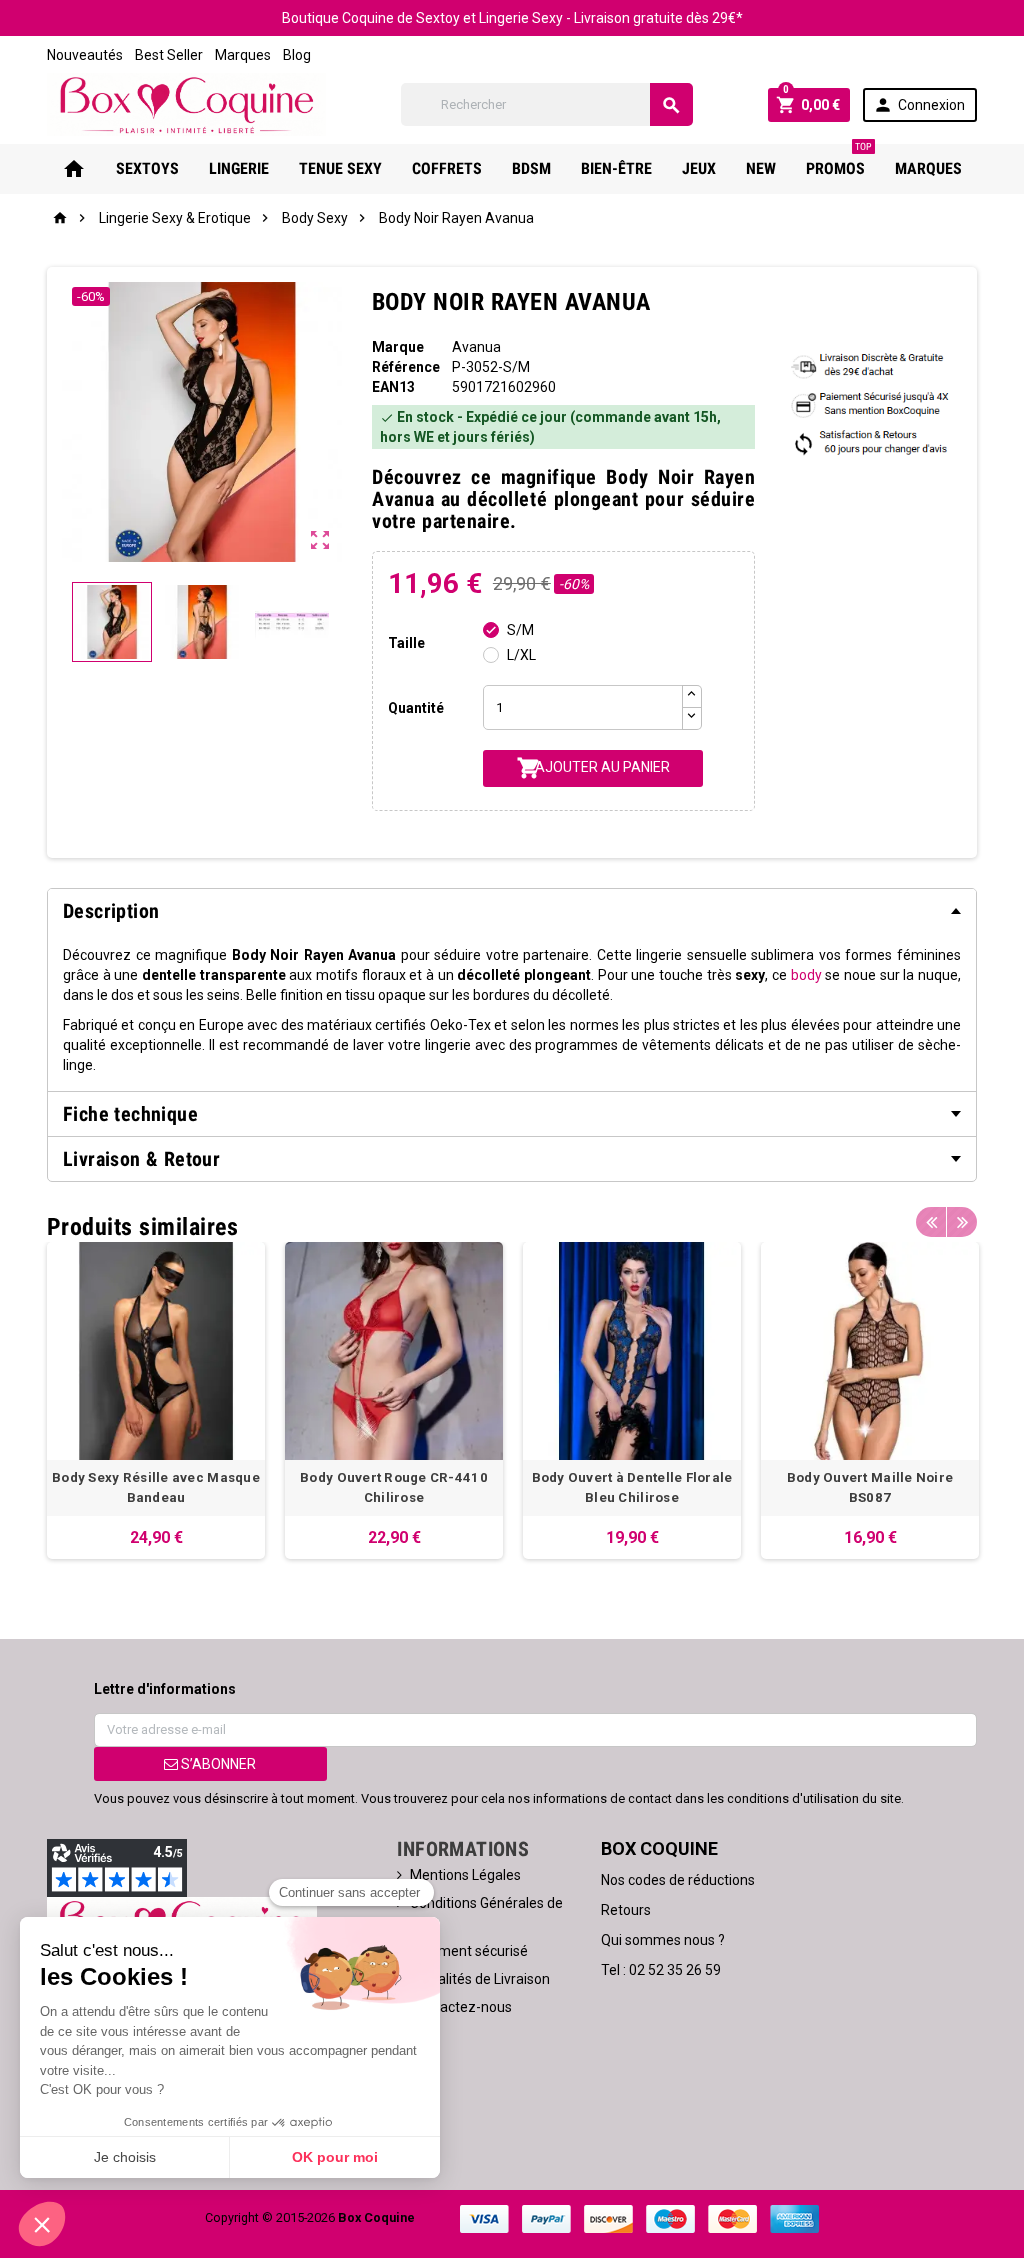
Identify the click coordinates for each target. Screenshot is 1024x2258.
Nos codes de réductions (678, 1880)
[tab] (512, 911)
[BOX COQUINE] (186, 103)
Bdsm (531, 168)
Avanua (476, 347)
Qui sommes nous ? (663, 1940)
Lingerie (239, 168)
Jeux (699, 168)
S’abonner (217, 1764)
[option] (156, 1400)
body (806, 975)
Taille (406, 643)
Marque (398, 347)
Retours (626, 1910)
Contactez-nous (461, 2007)
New (761, 168)
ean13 (393, 387)
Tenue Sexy (340, 168)
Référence (406, 367)
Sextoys (147, 168)
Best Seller (169, 55)
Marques (243, 55)
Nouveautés (85, 55)
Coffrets (447, 168)
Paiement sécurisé (469, 1951)
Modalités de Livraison (480, 1979)
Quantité (416, 708)
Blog (297, 55)
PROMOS (839, 161)
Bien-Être (616, 168)
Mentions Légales (465, 1875)
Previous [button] (931, 1222)
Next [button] (962, 1222)
